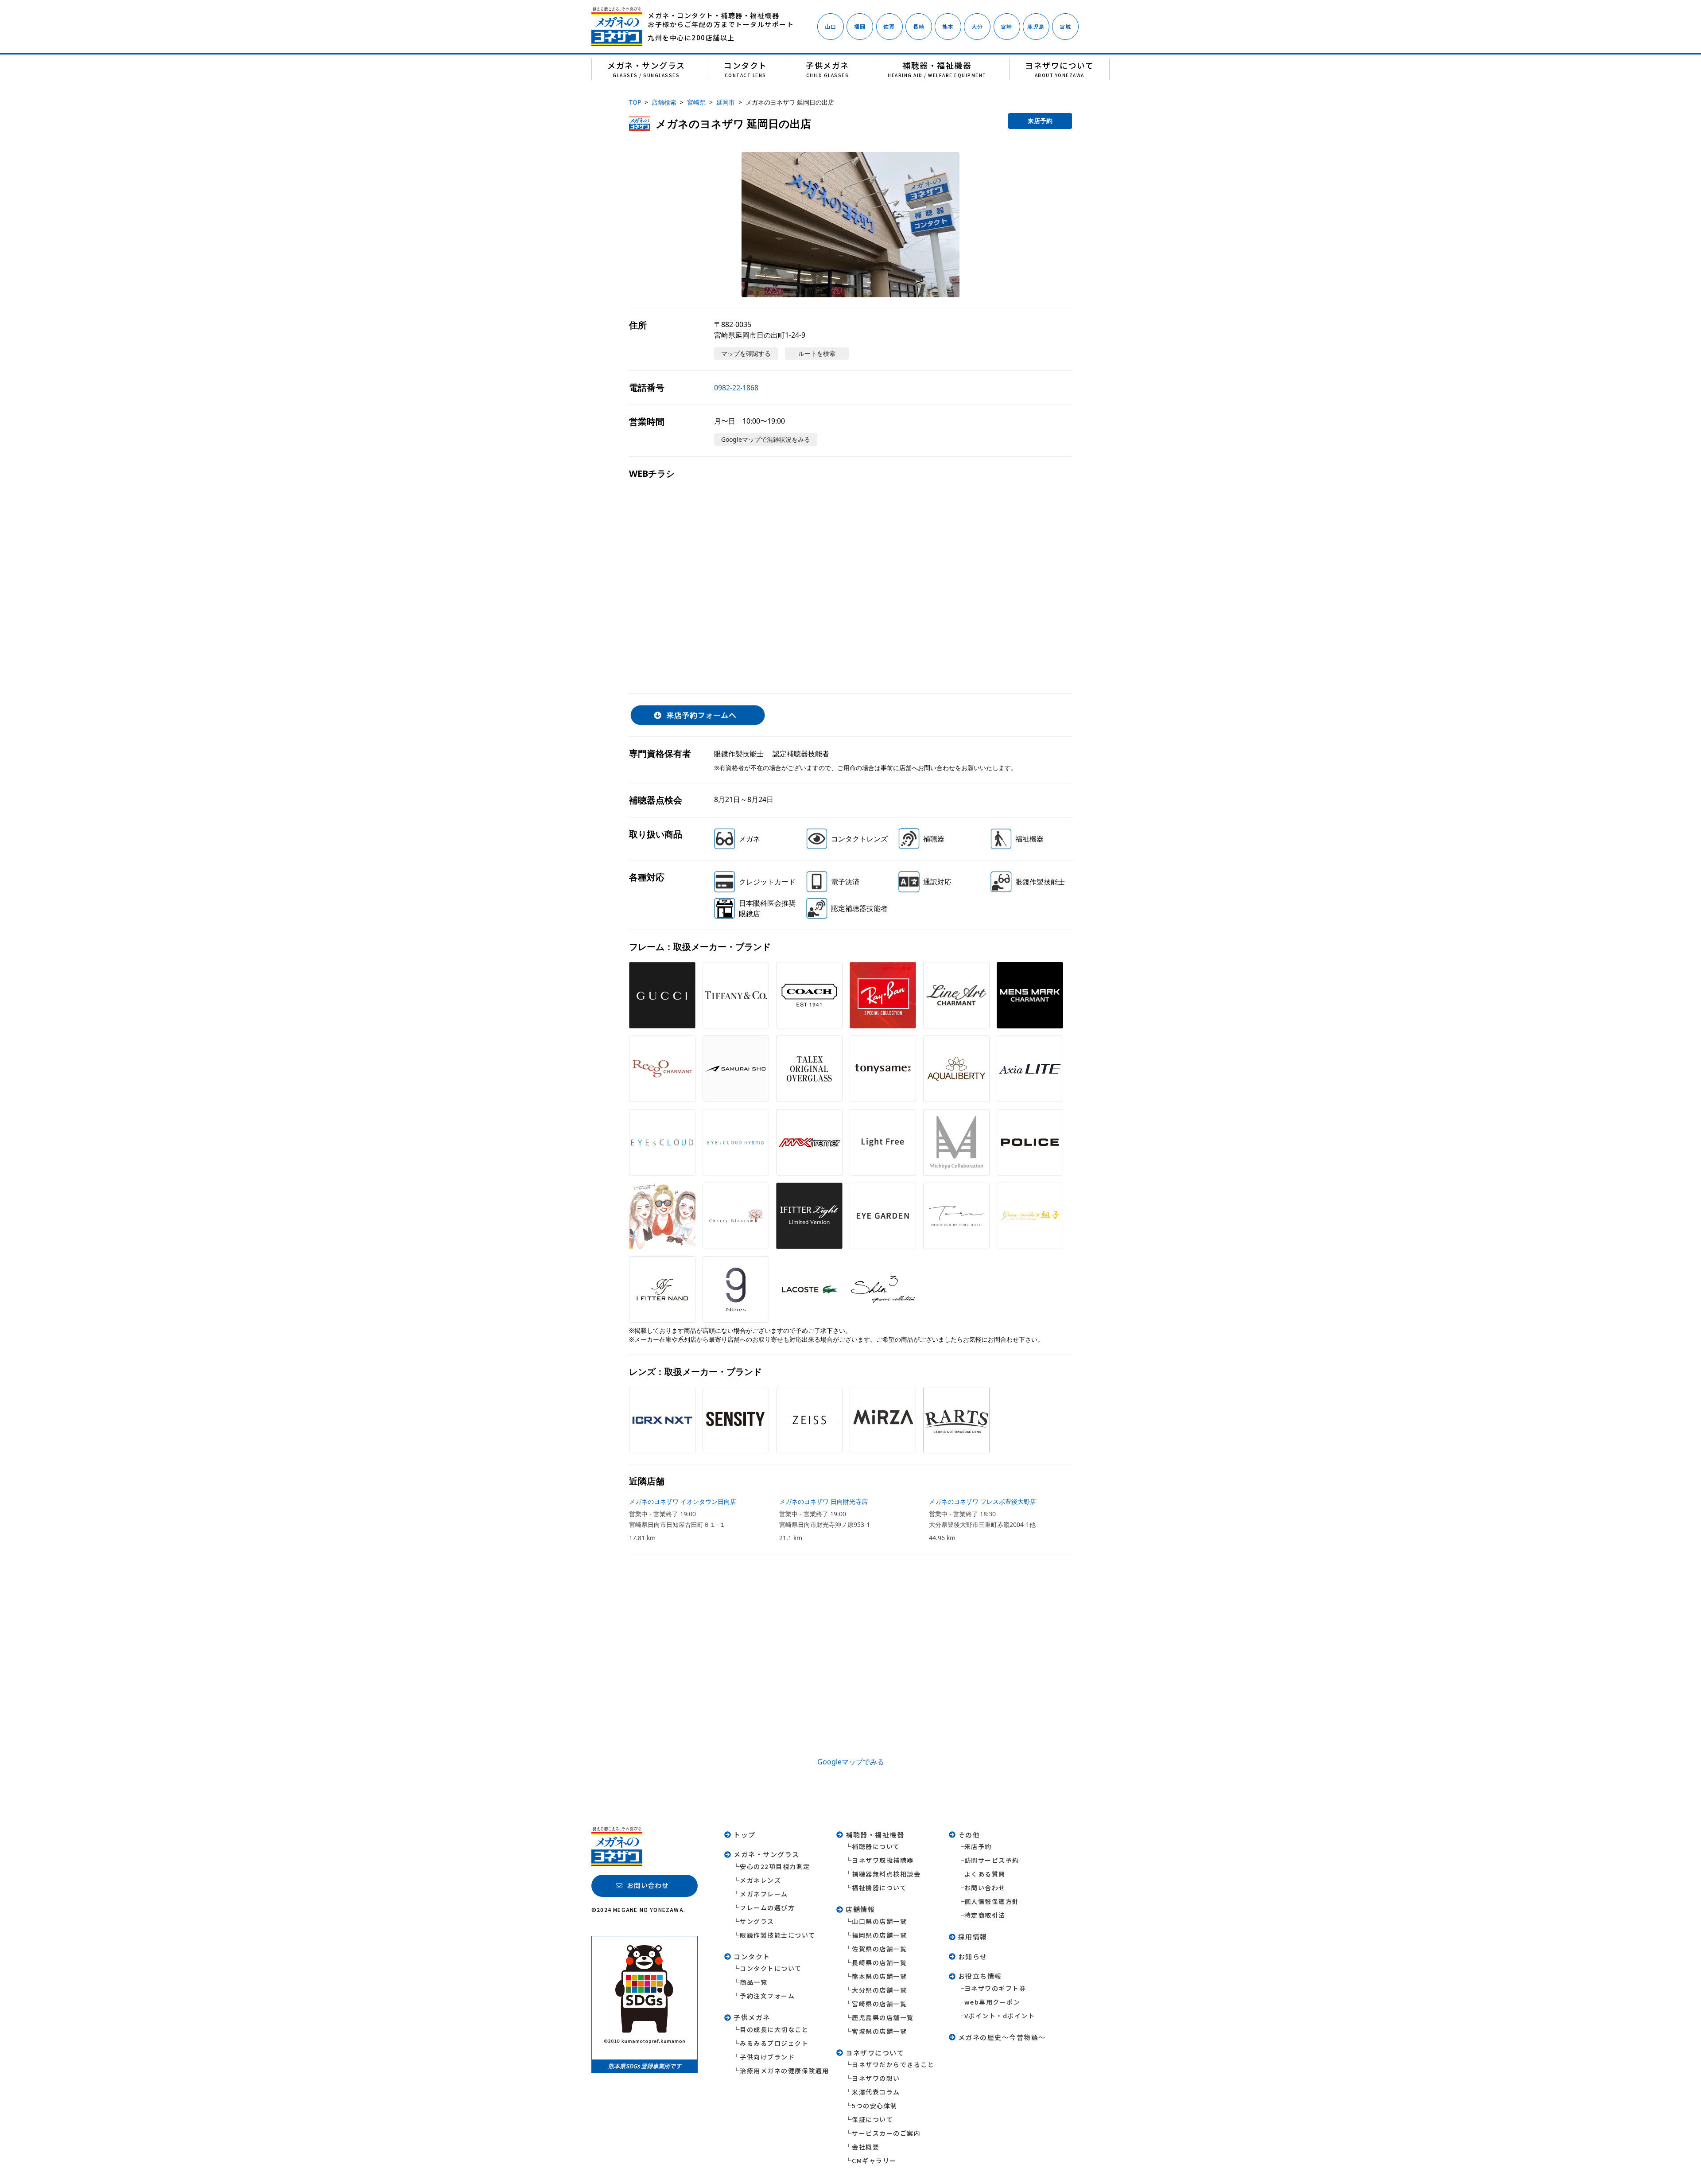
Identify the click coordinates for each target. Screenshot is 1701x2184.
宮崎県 (696, 102)
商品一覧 (753, 1982)
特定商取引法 (985, 1915)
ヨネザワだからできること (893, 2064)
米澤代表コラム (876, 2092)
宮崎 (1006, 26)
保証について (872, 2119)
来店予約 (1040, 121)
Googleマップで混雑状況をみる (766, 439)
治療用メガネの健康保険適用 (784, 2071)
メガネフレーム (764, 1894)
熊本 (948, 26)
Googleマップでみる (851, 1762)
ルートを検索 (817, 353)
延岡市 (726, 102)
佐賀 (889, 26)
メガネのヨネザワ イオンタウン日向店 (683, 1501)
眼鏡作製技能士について (778, 1935)
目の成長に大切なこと (774, 2029)
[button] (850, 225)
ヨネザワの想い (876, 2078)
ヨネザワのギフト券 (995, 1988)
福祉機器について (879, 1888)
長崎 (919, 26)
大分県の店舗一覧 (879, 1990)
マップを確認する (746, 353)
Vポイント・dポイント (1000, 2016)
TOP (635, 102)
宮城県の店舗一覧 (879, 2031)
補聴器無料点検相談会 (886, 1874)
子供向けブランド (767, 2057)
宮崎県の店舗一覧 (879, 2004)
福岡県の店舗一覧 (879, 1935)
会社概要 (866, 2147)
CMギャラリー (874, 2161)
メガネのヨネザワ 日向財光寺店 (823, 1501)
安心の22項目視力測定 (775, 1866)
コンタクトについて (771, 1968)
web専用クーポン (992, 2002)
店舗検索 (664, 102)
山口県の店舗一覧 (879, 1921)
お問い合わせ (985, 1888)
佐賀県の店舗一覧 (879, 1949)
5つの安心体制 (875, 2106)
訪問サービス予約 (992, 1860)
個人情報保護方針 (992, 1901)
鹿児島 (1036, 26)
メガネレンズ (760, 1880)
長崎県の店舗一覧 (879, 1962)
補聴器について (876, 1846)
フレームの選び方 (767, 1908)
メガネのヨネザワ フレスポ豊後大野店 (983, 1501)
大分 (977, 26)
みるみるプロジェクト (774, 2043)
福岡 (860, 26)
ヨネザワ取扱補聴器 (883, 1860)
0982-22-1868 (736, 388)
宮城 (1065, 26)
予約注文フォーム (767, 1996)
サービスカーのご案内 (886, 2133)
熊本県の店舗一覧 (879, 1976)
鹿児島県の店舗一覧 (883, 2017)
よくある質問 (985, 1874)
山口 (831, 26)
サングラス (757, 1921)
